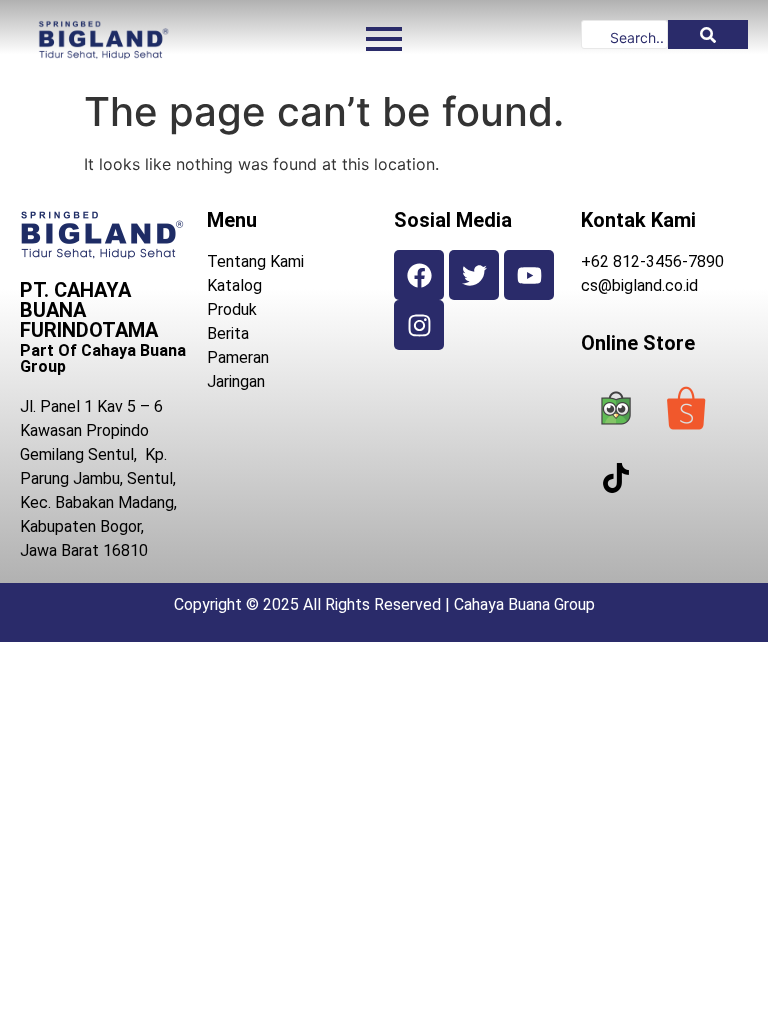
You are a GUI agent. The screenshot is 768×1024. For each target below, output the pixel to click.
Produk (232, 309)
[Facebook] (419, 275)
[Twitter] (474, 275)
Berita (228, 333)
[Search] (708, 34)
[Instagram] (419, 325)
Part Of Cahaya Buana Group (103, 358)
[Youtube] (529, 275)
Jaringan (236, 381)
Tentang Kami (255, 261)
